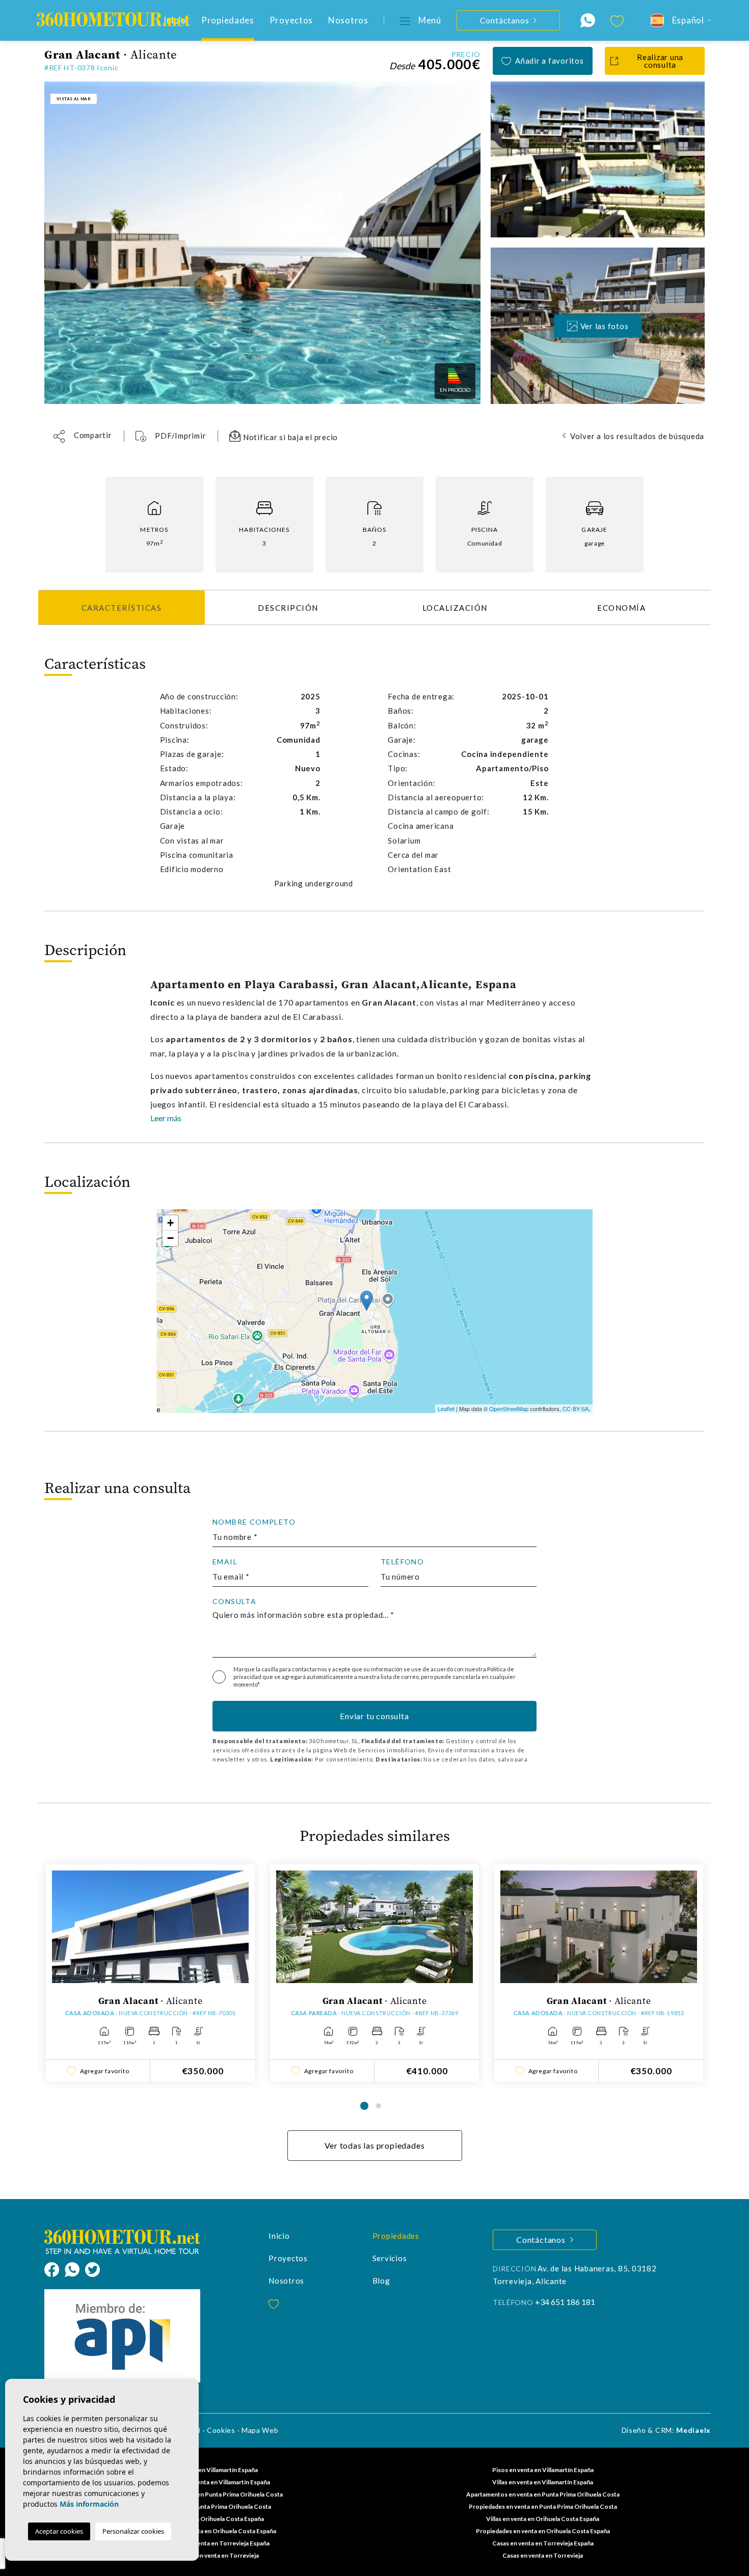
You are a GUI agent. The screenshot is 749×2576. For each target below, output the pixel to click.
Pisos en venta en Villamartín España (543, 2470)
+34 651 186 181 (565, 2302)
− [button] (170, 1238)
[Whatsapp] (75, 2268)
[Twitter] (92, 2268)
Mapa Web (260, 2430)
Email (225, 1562)
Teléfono (402, 1562)
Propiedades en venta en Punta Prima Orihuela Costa (543, 2506)
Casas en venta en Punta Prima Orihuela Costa (207, 2506)
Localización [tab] (455, 608)
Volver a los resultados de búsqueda (637, 436)
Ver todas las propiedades (375, 2145)
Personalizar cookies (133, 2531)
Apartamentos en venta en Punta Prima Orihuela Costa (543, 2494)
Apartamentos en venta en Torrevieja (206, 2555)
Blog (381, 2281)
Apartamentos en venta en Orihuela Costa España (207, 2531)
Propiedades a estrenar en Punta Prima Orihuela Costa (206, 2494)
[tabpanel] (150, 1973)
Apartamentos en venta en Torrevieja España (207, 2543)
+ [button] (170, 1223)
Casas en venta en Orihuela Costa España (207, 2519)
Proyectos (291, 20)
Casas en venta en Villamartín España (207, 2470)
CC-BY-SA (576, 1408)
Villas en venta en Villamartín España (543, 2482)
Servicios (390, 2258)
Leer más (166, 1118)
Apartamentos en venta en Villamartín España (207, 2482)
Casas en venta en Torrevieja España (543, 2543)
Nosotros (348, 20)
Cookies (221, 2430)
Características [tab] (122, 608)
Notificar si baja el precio (289, 437)
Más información (89, 2504)
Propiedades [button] (228, 20)
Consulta (234, 1602)
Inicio (279, 2236)
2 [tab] (379, 2106)
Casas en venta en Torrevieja (543, 2555)
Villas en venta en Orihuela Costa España (543, 2519)
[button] (83, 436)
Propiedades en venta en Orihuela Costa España (543, 2531)
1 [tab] (364, 2106)
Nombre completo (254, 1522)
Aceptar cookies (59, 2531)
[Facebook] (55, 2268)
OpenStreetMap (509, 1408)
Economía (621, 608)
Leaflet (446, 1408)
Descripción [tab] (288, 608)
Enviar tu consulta (374, 1716)
